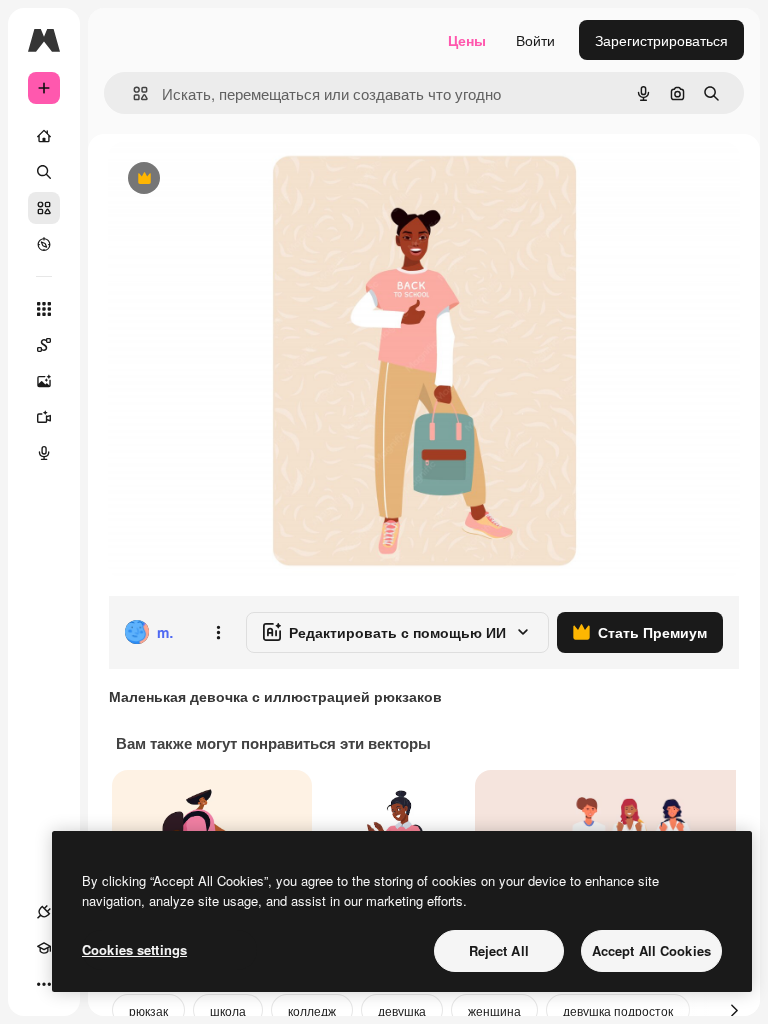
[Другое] (44, 984)
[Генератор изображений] (44, 381)
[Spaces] (44, 345)
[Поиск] (44, 172)
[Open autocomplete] (132, 93)
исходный (242, 179)
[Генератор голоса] (44, 453)
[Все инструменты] (44, 309)
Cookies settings (134, 949)
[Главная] (44, 136)
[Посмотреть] (44, 244)
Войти (535, 40)
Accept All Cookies (651, 950)
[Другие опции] (218, 632)
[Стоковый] (44, 208)
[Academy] (44, 948)
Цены (467, 40)
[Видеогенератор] (44, 417)
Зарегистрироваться (661, 40)
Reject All (499, 950)
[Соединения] (44, 912)
